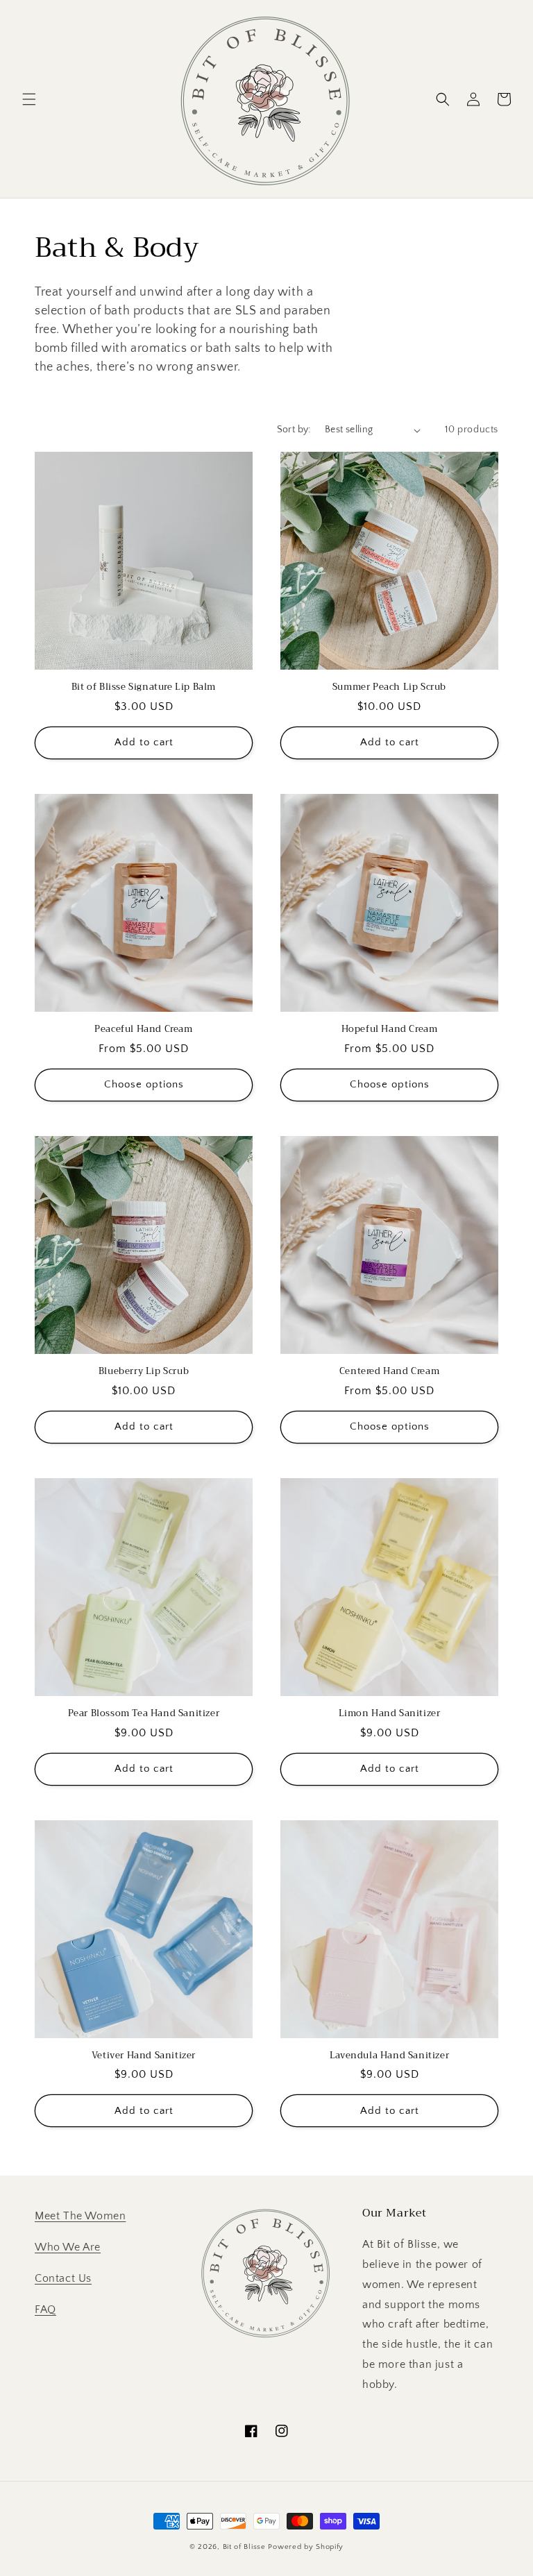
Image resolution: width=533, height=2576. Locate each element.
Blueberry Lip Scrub (144, 1372)
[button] (29, 99)
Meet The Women (80, 2216)
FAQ (45, 2310)
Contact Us (63, 2278)
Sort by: (294, 430)
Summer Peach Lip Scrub (389, 687)
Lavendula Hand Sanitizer (389, 2056)
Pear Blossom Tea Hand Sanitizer (144, 1714)
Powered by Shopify (306, 2547)
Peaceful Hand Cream (143, 1029)
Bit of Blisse (244, 2547)
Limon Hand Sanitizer (390, 1714)
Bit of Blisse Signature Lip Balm (144, 687)
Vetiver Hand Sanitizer (144, 2056)
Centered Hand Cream (389, 1372)
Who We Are (68, 2247)
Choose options (144, 1084)
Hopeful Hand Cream (390, 1029)
